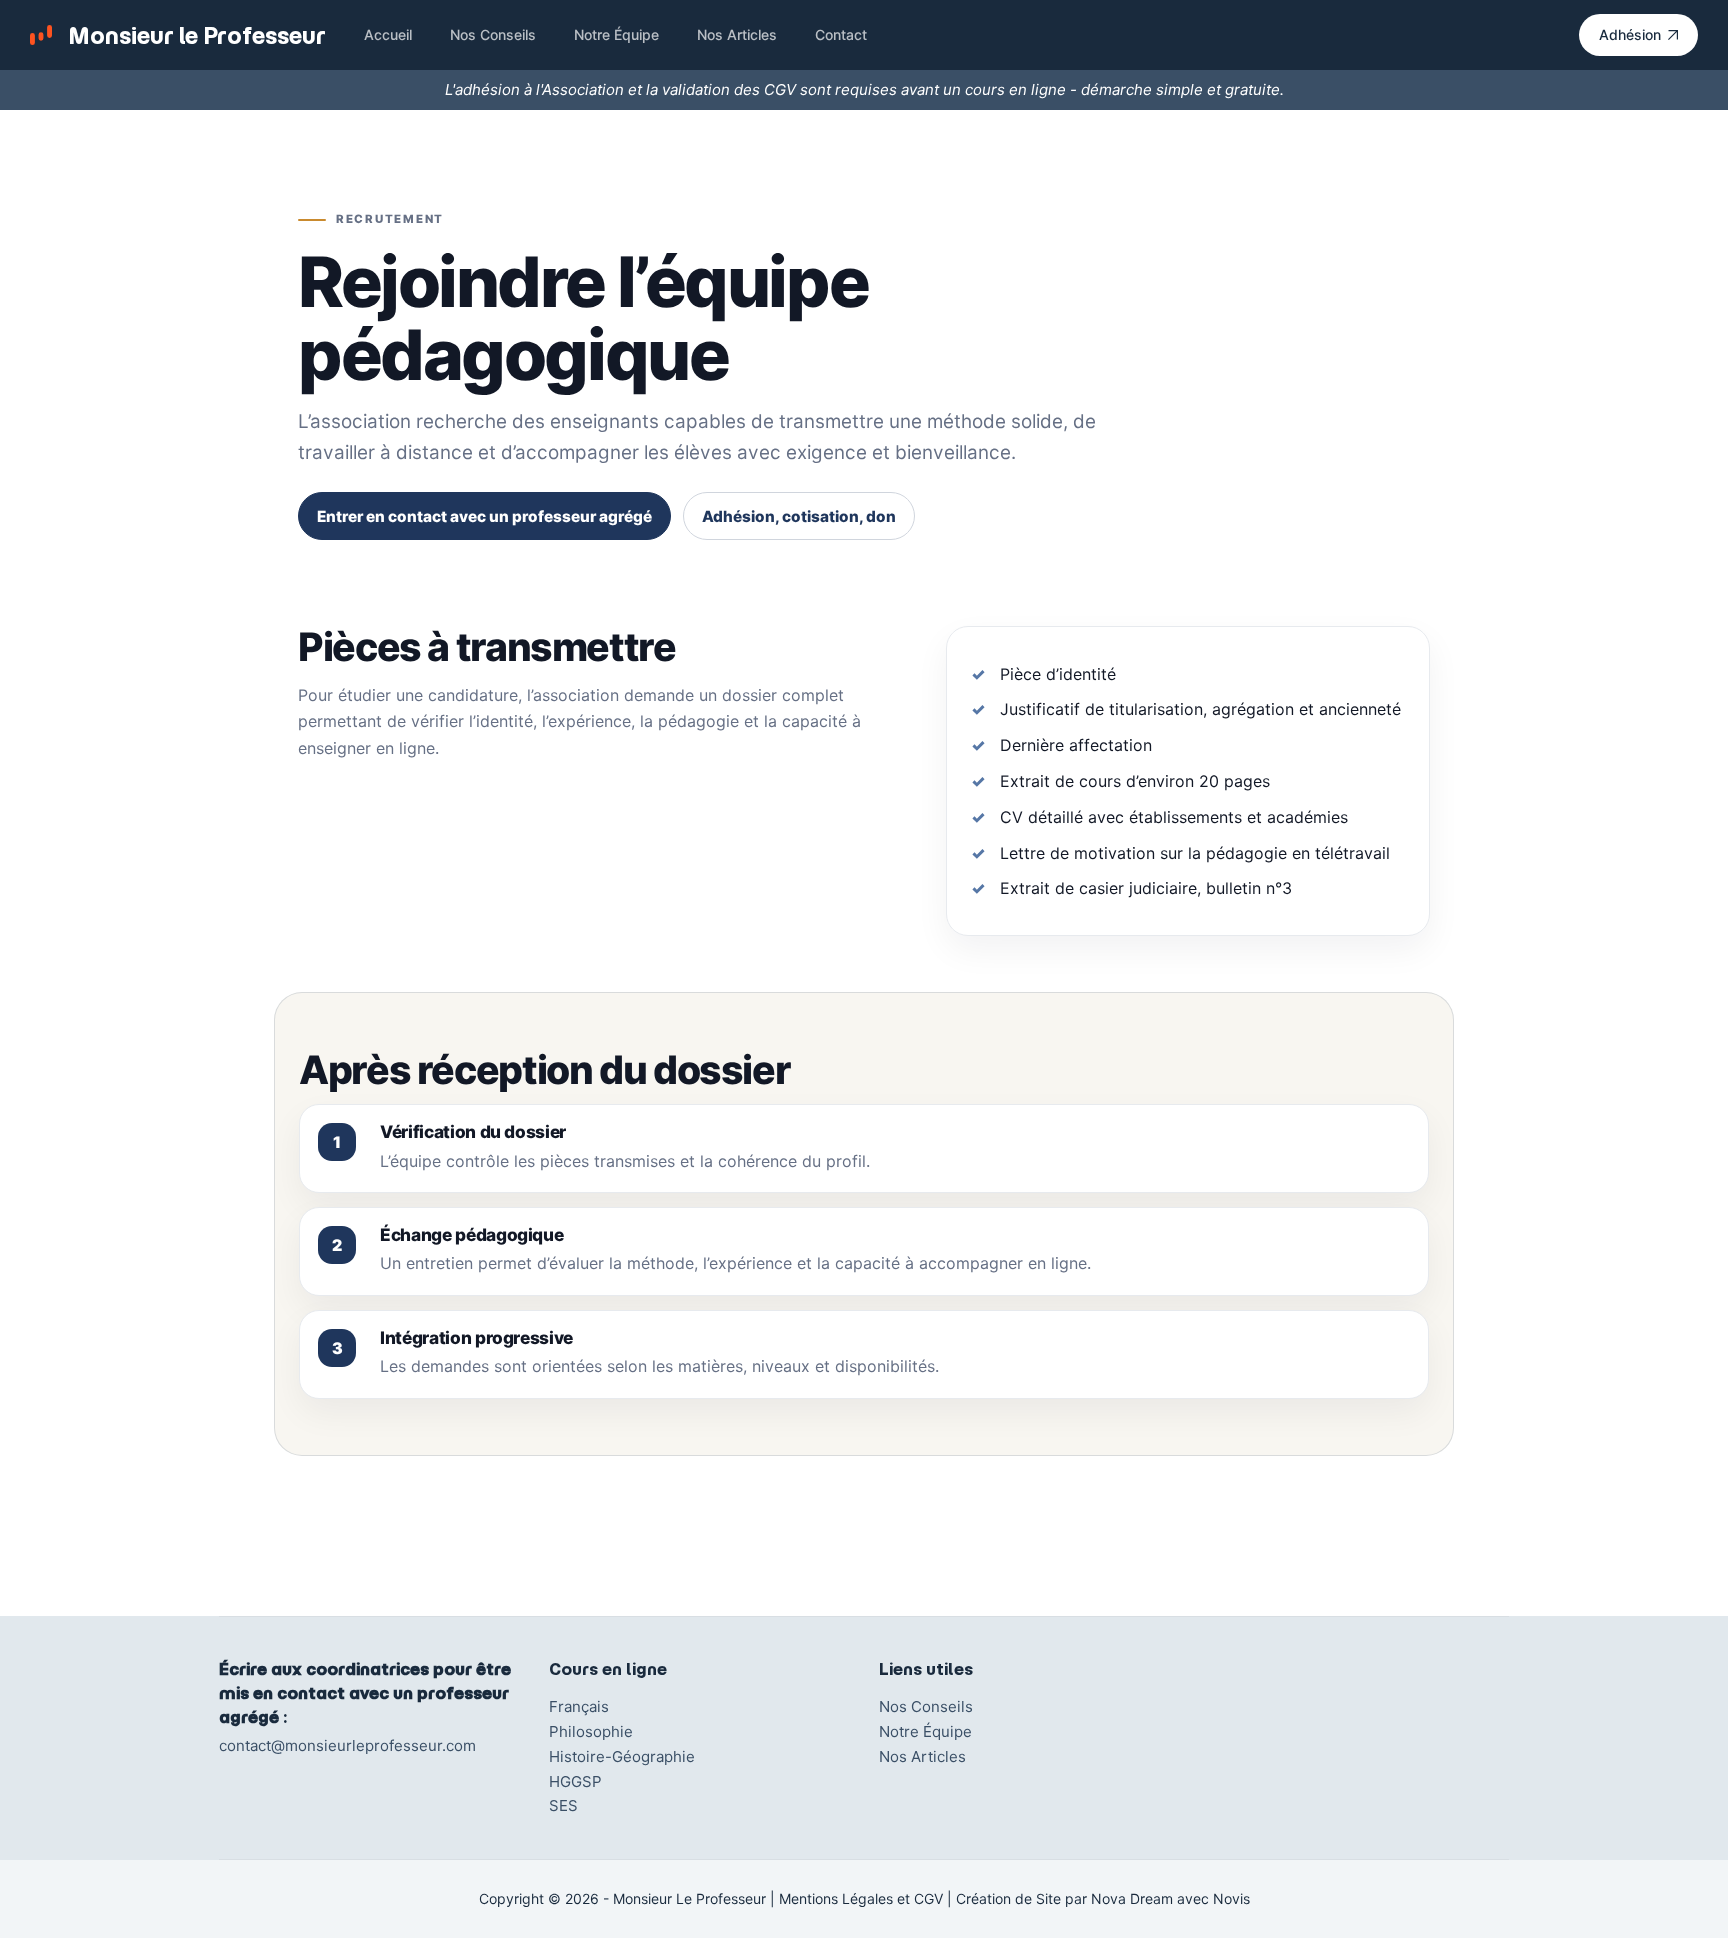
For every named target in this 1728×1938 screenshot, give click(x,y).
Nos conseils (493, 34)
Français (579, 1706)
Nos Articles (922, 1756)
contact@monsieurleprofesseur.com (347, 1745)
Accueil (388, 34)
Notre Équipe (925, 1731)
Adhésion (1630, 34)
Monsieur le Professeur (197, 35)
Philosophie (591, 1731)
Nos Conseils (926, 1706)
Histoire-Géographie (622, 1756)
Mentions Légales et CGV (861, 1898)
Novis (1231, 1898)
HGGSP (575, 1781)
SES (563, 1805)
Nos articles (737, 34)
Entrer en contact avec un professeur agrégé (484, 516)
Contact (841, 34)
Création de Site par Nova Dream (1064, 1898)
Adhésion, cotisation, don (799, 516)
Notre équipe (616, 34)
